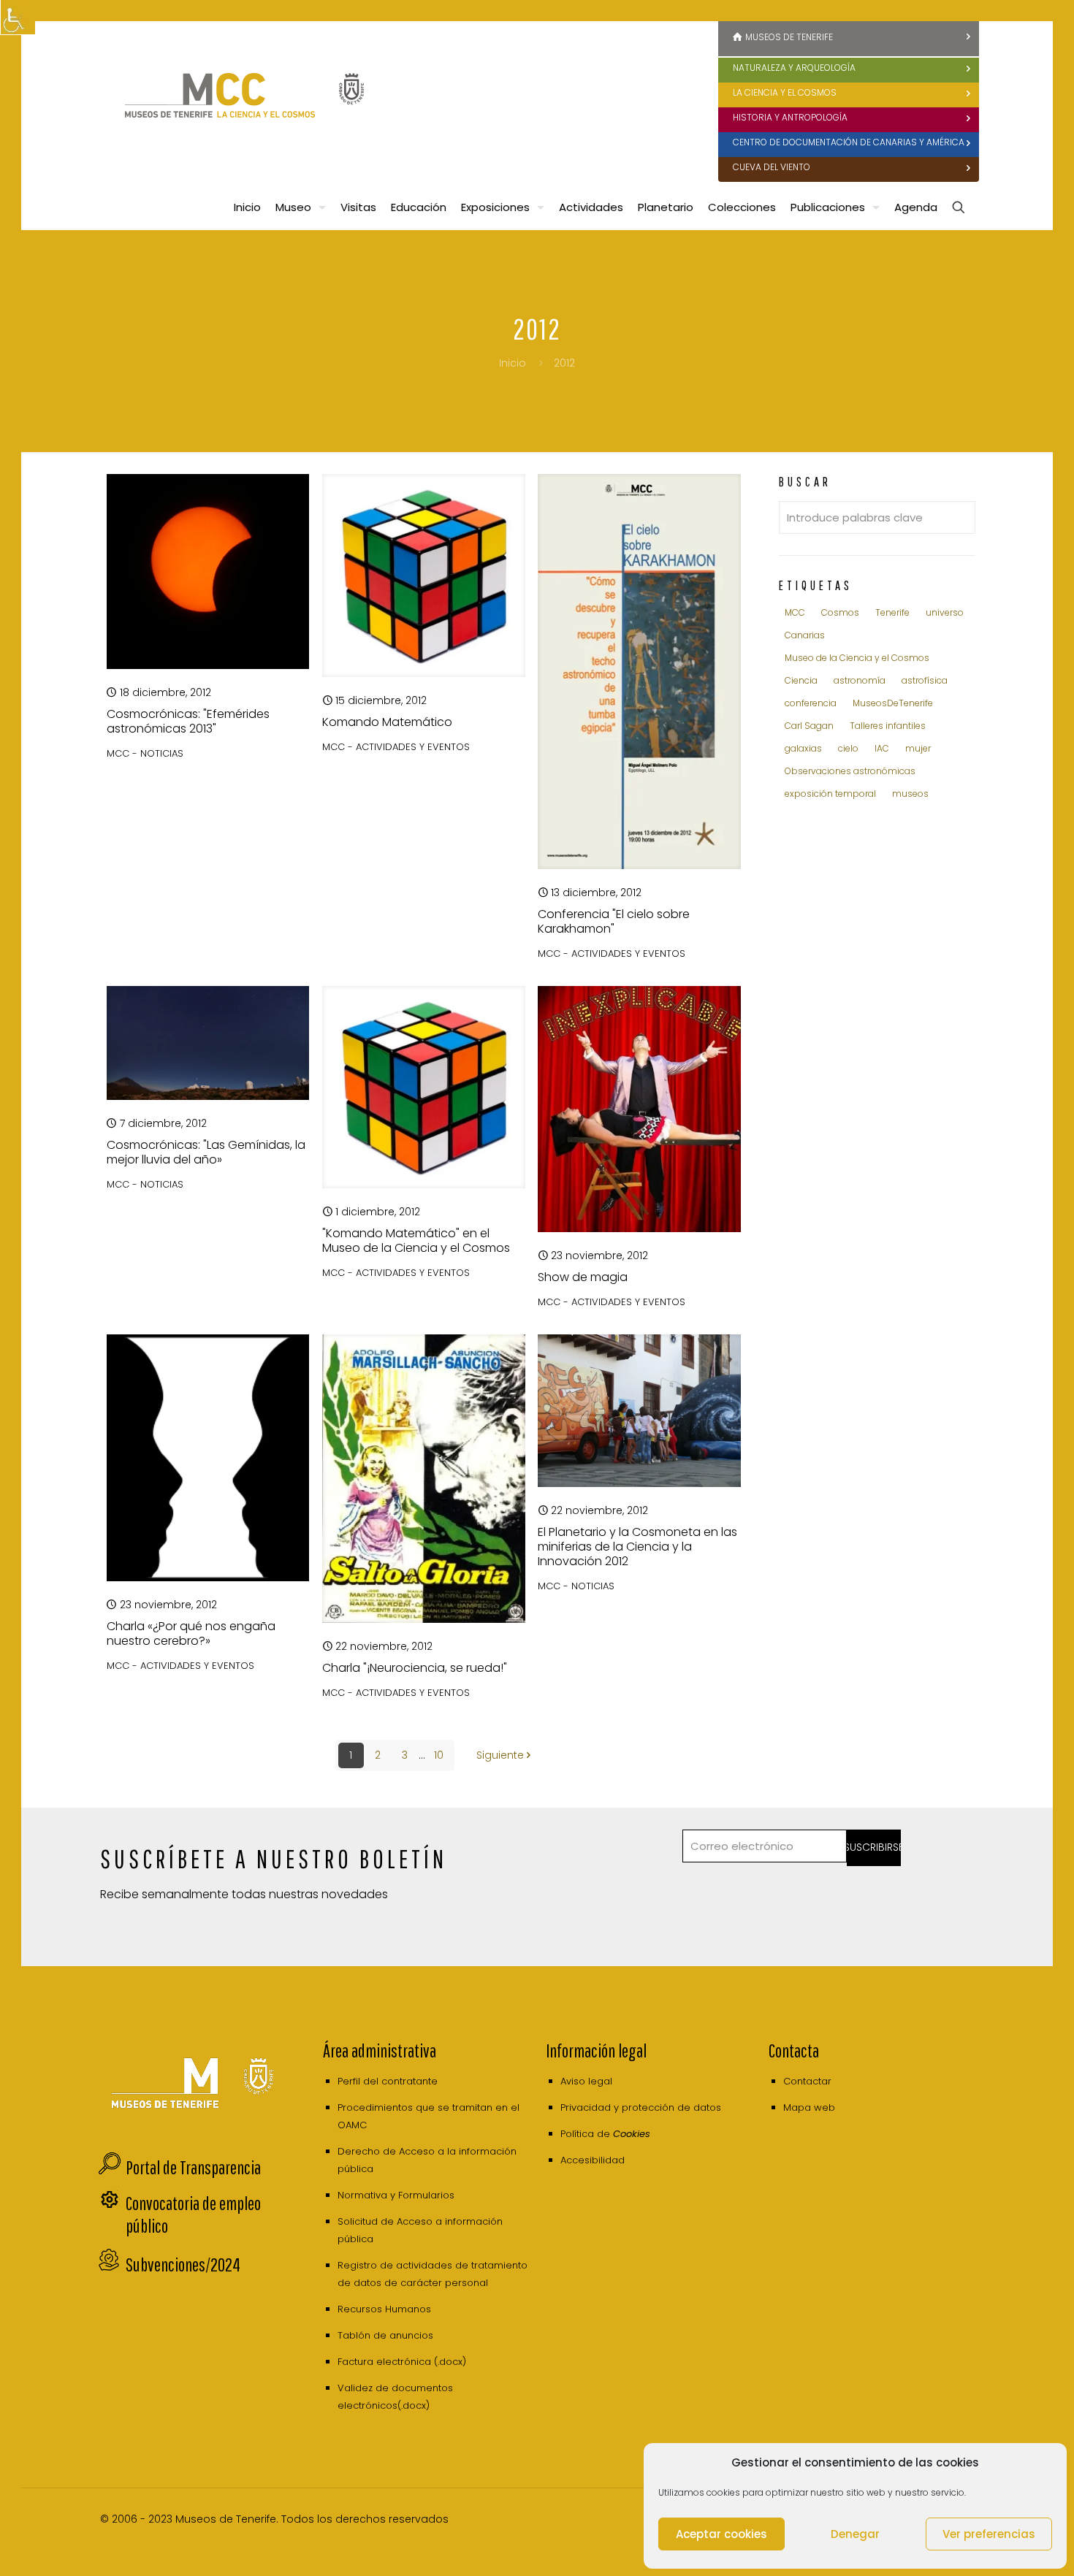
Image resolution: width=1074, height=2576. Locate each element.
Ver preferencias (989, 2534)
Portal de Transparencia (193, 2167)
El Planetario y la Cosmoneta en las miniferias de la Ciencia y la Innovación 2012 (637, 1547)
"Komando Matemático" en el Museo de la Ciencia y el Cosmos (416, 1241)
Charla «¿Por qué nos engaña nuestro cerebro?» (191, 1633)
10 (439, 1755)
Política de (605, 2134)
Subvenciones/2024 (183, 2264)
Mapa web (809, 2107)
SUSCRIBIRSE (874, 1847)
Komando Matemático (387, 722)
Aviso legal (586, 2081)
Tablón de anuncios (385, 2335)
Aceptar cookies (721, 2534)
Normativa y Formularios (396, 2195)
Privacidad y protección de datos (641, 2107)
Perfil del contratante (388, 2081)
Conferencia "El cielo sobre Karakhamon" (614, 921)
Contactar (807, 2081)
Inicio (513, 363)
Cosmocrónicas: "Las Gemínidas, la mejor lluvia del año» (206, 1152)
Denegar (855, 2534)
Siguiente (500, 1755)
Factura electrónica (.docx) (402, 2362)
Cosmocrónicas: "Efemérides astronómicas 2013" (188, 721)
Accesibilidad (593, 2160)
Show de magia (583, 1277)
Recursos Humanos (384, 2309)
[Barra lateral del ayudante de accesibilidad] (18, 18)
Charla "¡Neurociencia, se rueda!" (415, 1668)
